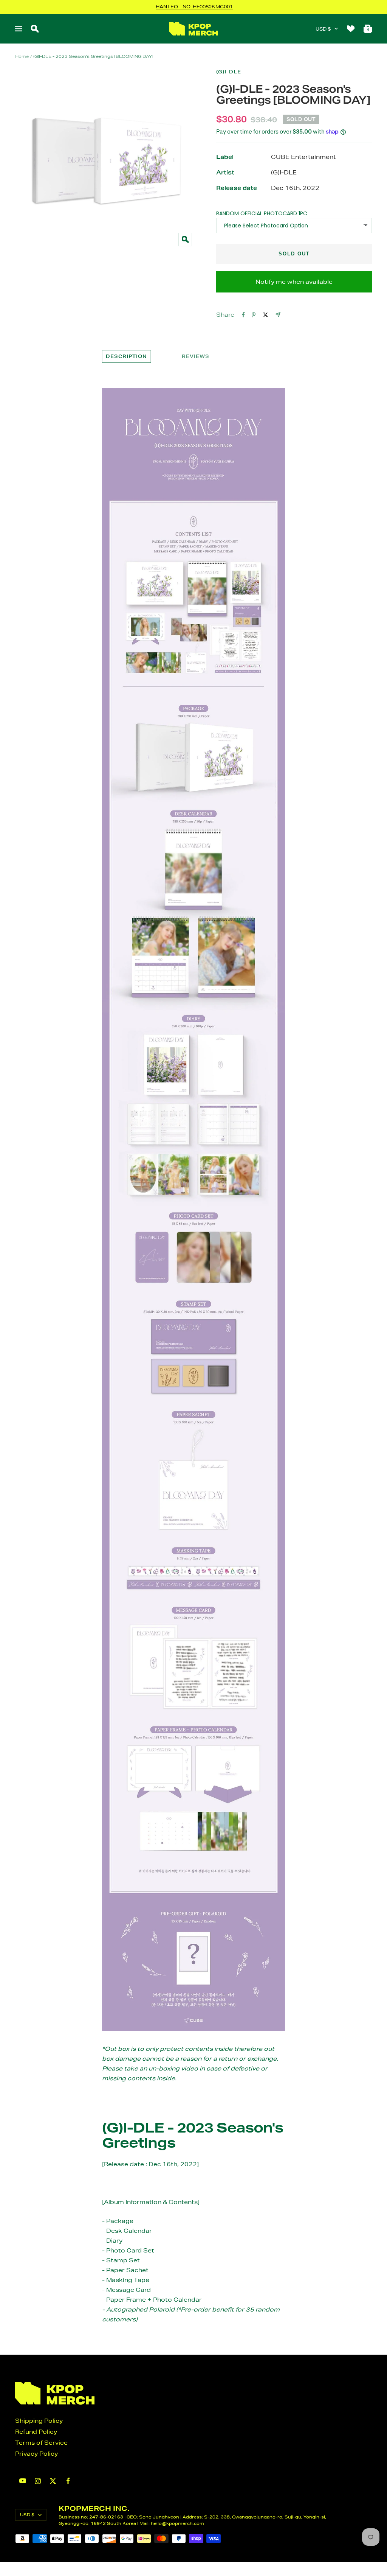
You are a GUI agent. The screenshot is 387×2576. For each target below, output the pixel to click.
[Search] (35, 29)
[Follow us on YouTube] (23, 2481)
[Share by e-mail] (278, 315)
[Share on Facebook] (243, 315)
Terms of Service (41, 2443)
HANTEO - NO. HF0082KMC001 (194, 7)
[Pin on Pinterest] (254, 315)
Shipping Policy (39, 2421)
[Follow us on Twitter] (53, 2481)
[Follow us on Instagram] (38, 2481)
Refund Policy (36, 2432)
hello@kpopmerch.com (177, 2523)
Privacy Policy (36, 2454)
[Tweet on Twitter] (265, 315)
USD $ (323, 29)
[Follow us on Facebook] (68, 2481)
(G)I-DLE (229, 72)
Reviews (196, 356)
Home (22, 56)
